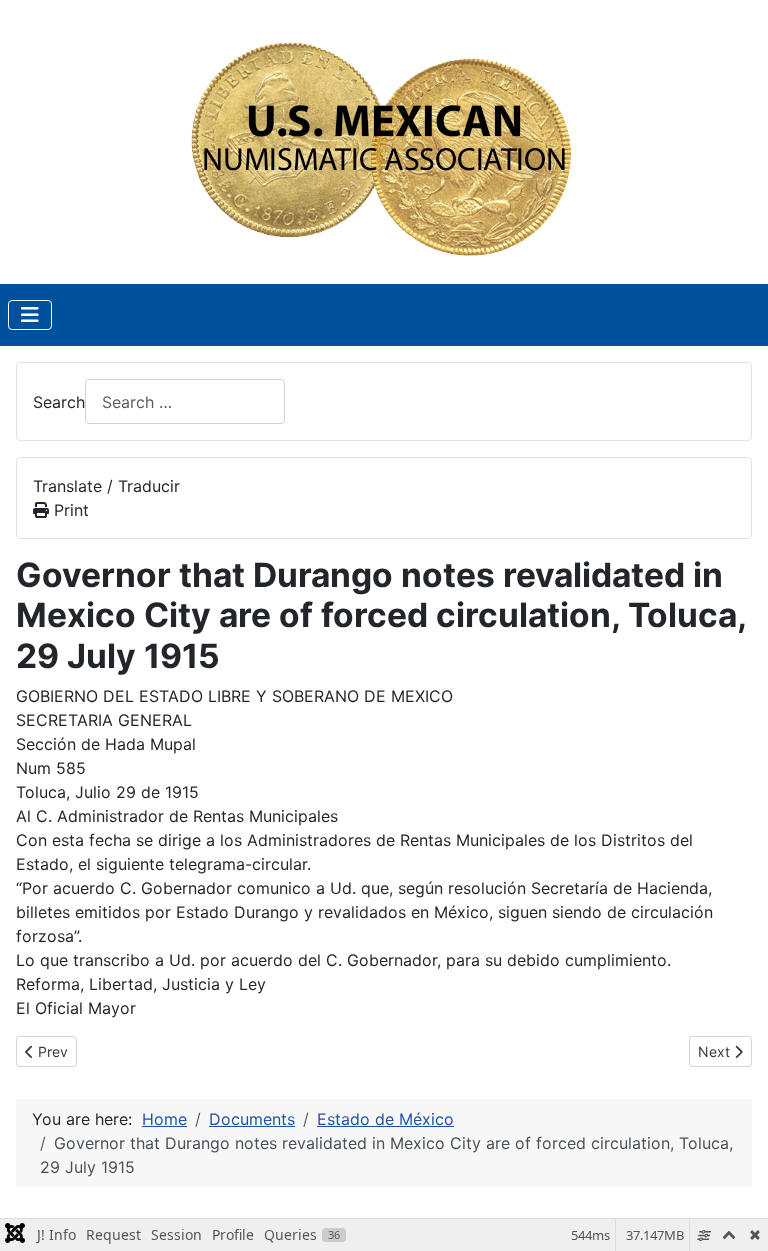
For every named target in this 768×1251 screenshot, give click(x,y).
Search (59, 402)
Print (69, 510)
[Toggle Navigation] (30, 315)
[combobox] (185, 401)
